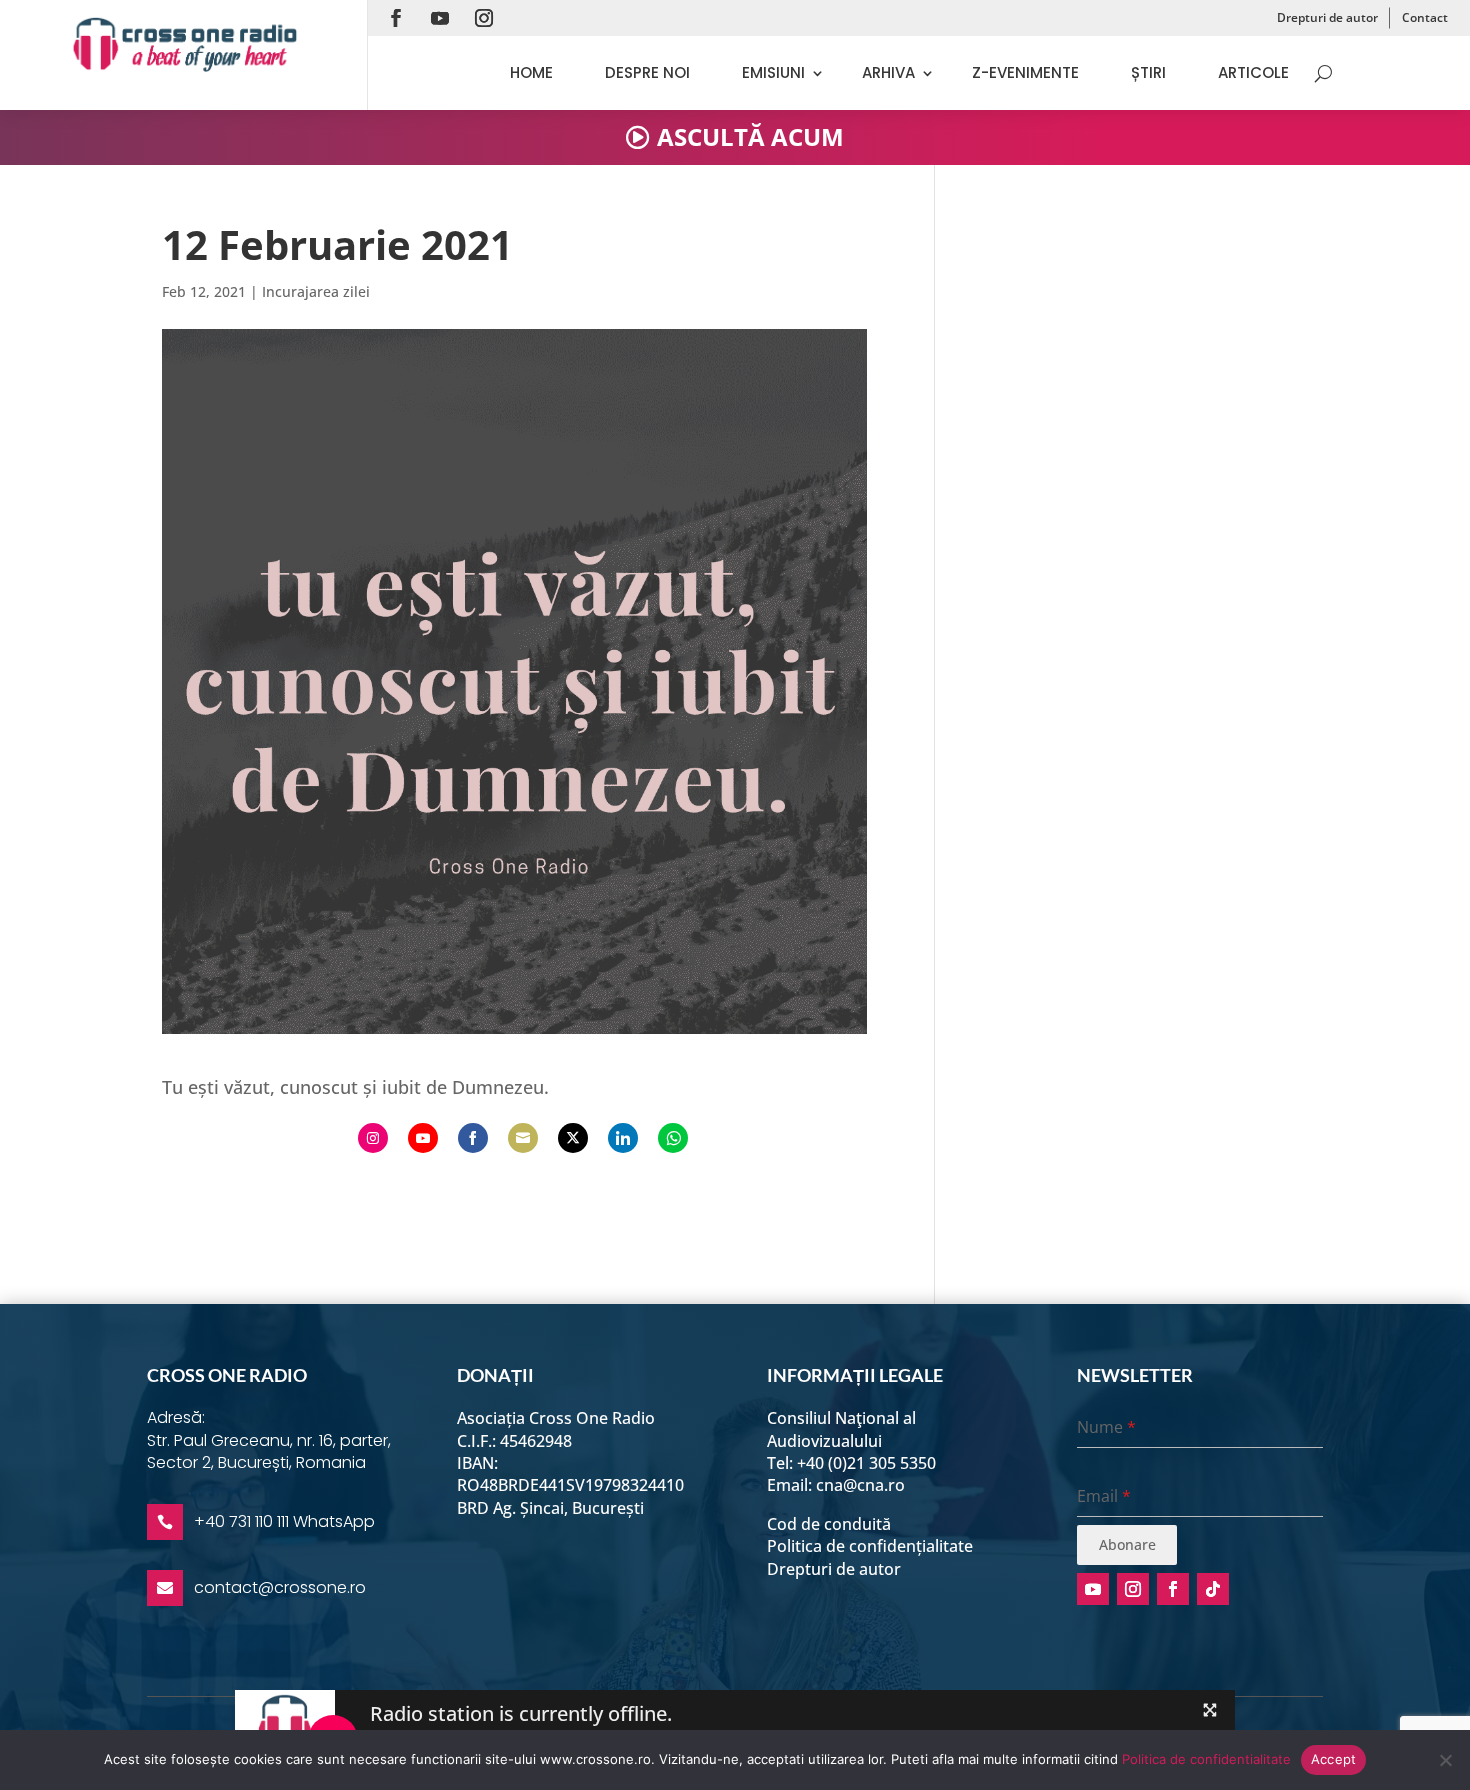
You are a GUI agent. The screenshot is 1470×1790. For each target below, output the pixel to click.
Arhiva (888, 72)
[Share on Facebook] (473, 1138)
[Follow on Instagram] (484, 18)
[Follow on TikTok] (1213, 1589)
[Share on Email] (523, 1138)
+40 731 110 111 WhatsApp (284, 1521)
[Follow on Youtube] (440, 18)
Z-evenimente (1025, 72)
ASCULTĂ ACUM (750, 136)
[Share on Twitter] (573, 1138)
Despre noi (647, 72)
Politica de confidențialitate (870, 1546)
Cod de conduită (829, 1524)
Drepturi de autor (1327, 17)
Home (531, 72)
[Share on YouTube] (423, 1138)
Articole (1253, 72)
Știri (1148, 72)
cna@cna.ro (860, 1485)
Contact (1425, 17)
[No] (1445, 1760)
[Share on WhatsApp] (673, 1138)
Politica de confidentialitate (1206, 1759)
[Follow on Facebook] (396, 18)
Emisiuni (773, 72)
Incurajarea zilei (316, 291)
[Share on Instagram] (373, 1138)
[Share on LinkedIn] (623, 1138)
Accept (1334, 1759)
